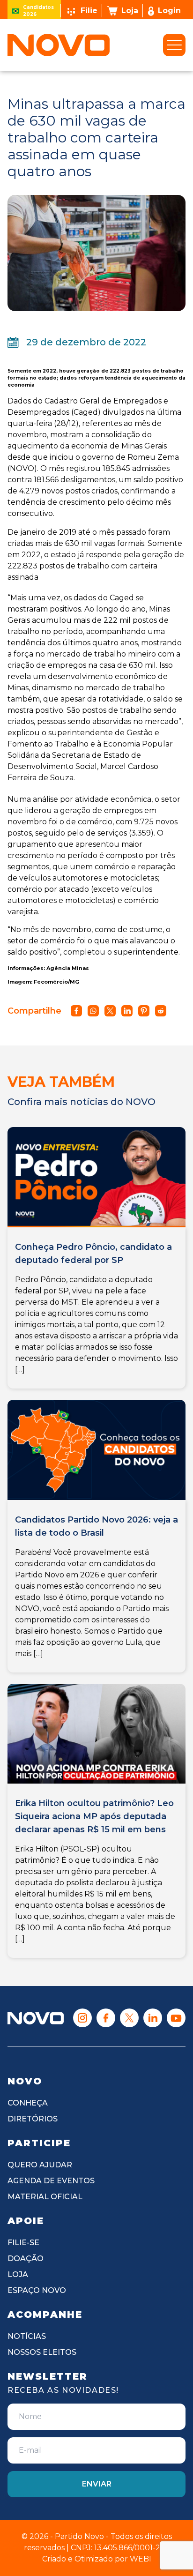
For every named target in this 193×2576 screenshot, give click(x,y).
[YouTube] (176, 2018)
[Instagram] (82, 2018)
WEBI (141, 2559)
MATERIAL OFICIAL (45, 2197)
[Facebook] (106, 2018)
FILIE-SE (23, 2243)
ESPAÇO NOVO (37, 2290)
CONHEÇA (28, 2103)
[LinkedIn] (153, 2018)
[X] (129, 2018)
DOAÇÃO (26, 2259)
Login (169, 11)
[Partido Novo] (36, 2018)
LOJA (18, 2274)
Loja (130, 11)
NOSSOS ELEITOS (42, 2352)
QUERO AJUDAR (40, 2165)
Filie (89, 11)
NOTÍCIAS (27, 2336)
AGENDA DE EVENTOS (51, 2181)
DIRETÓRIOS (33, 2119)
